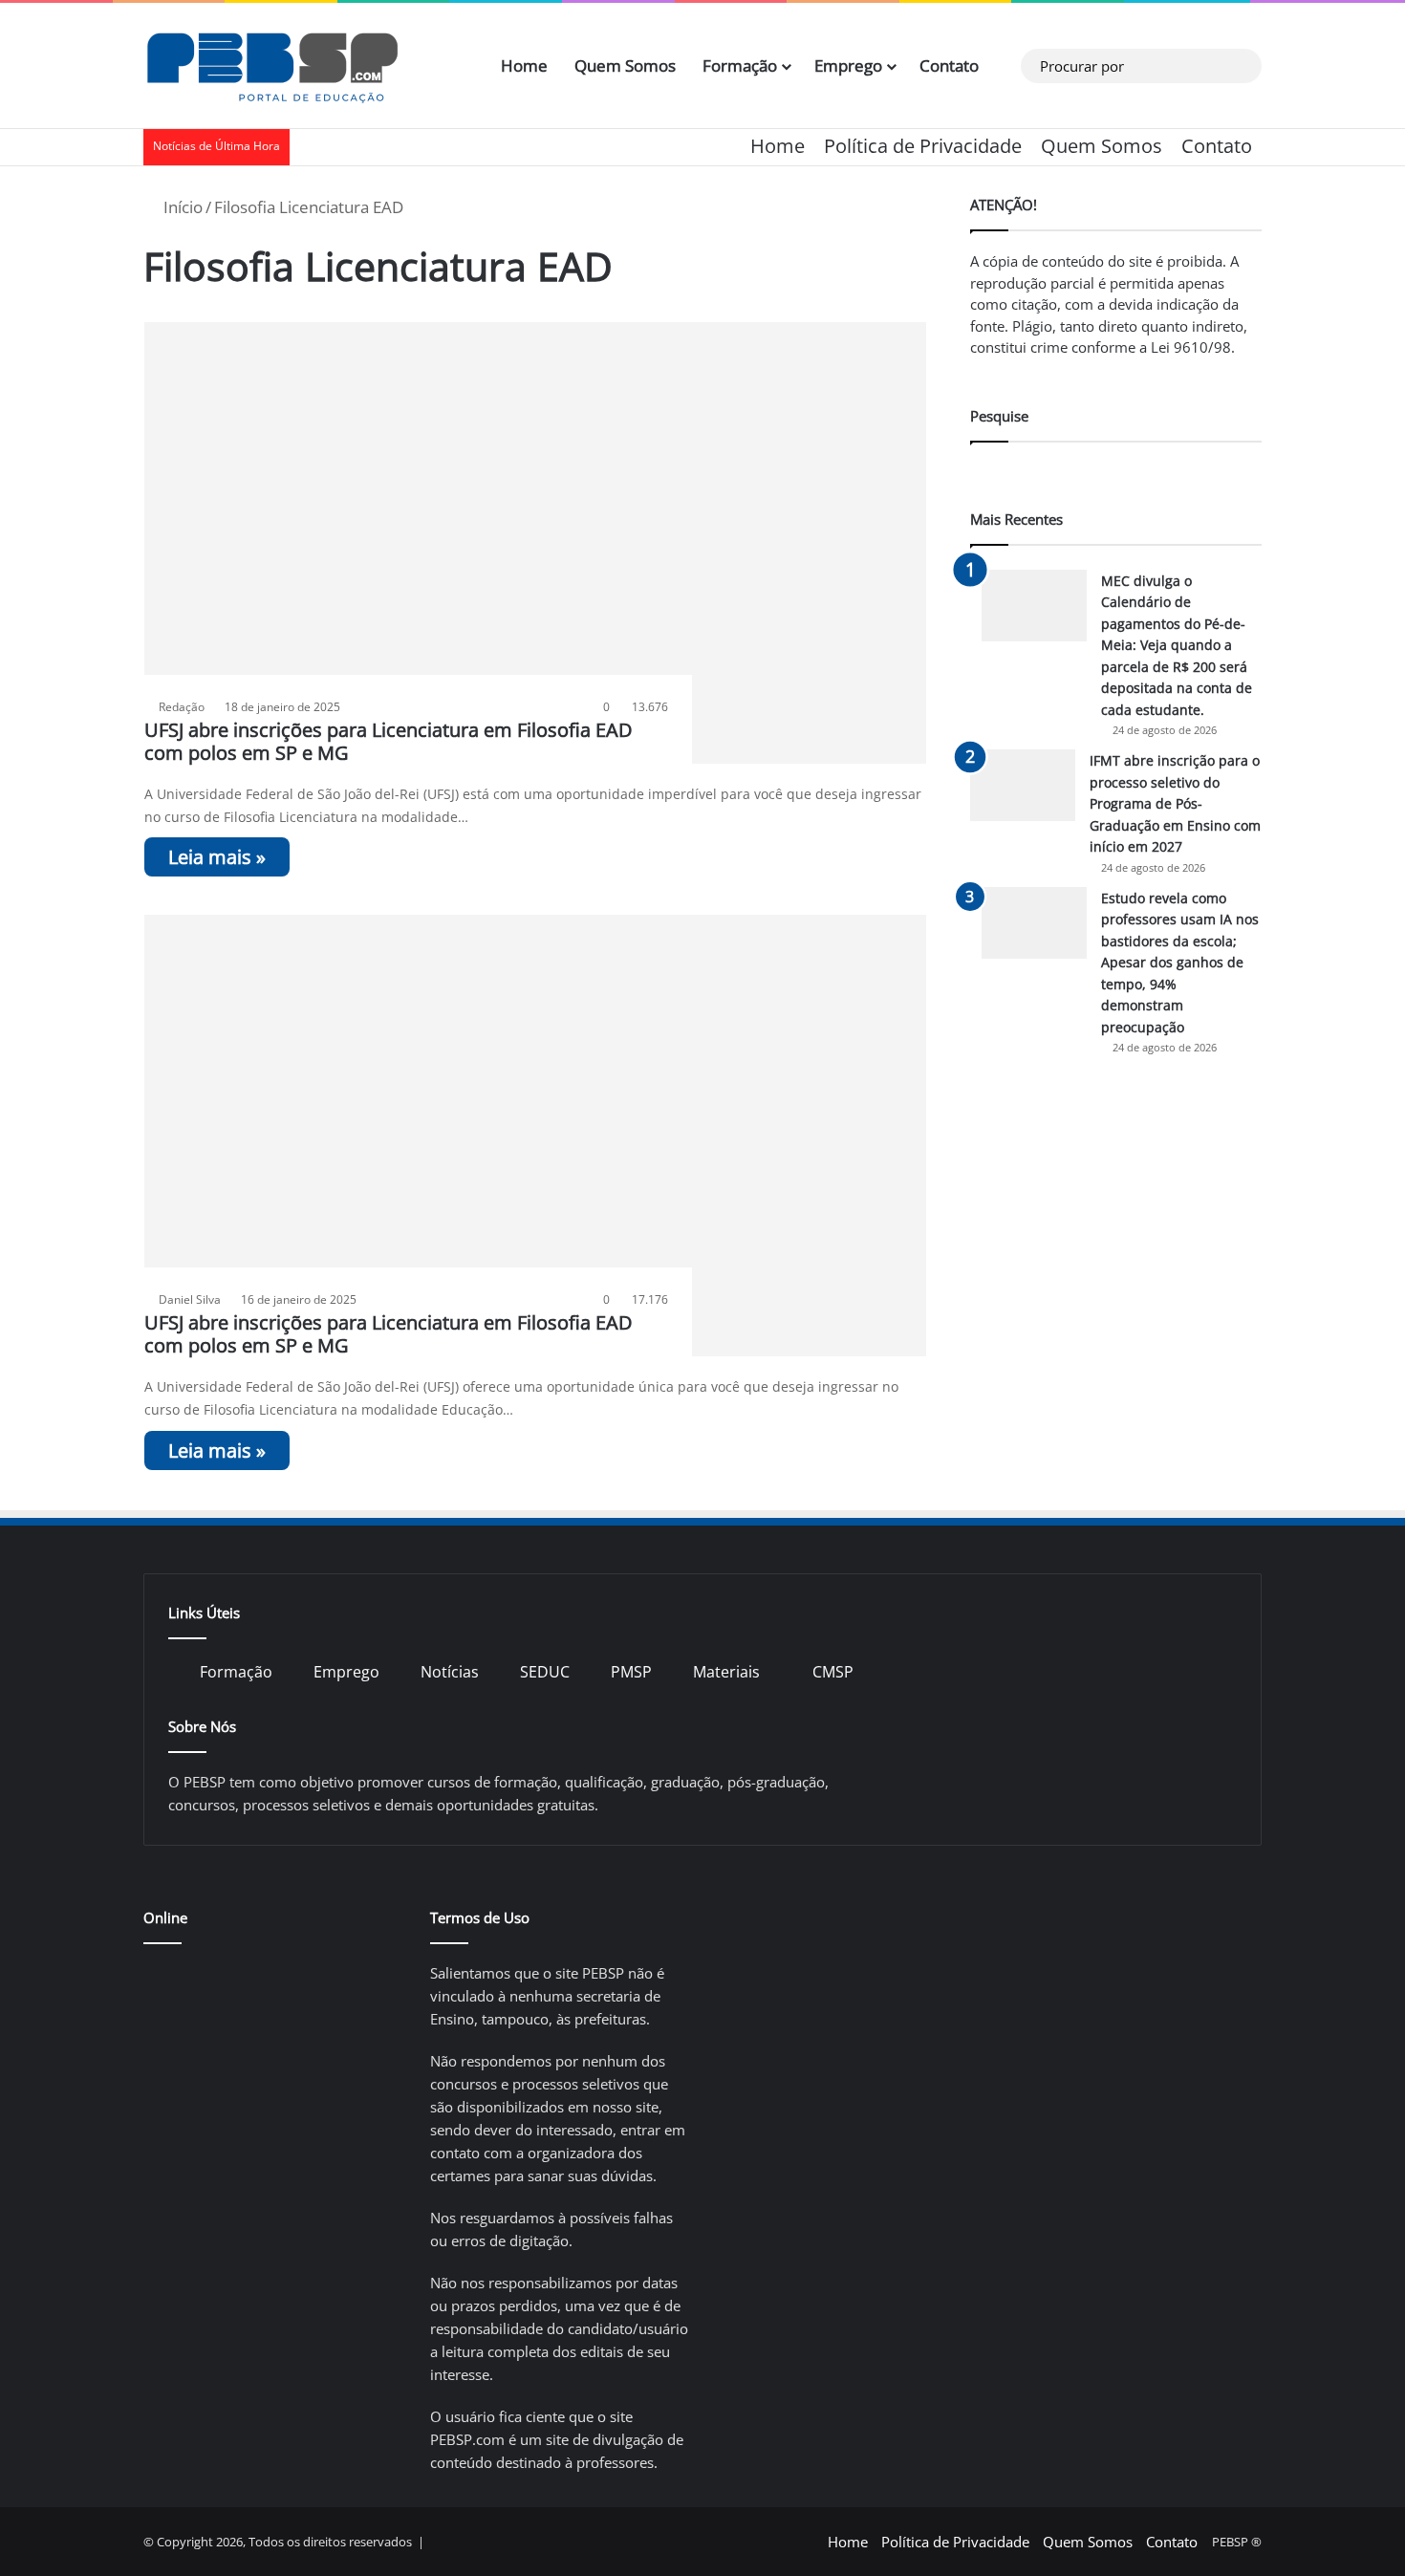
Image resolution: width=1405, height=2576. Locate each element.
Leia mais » (217, 857)
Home (524, 65)
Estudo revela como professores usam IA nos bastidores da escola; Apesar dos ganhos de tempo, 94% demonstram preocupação (1180, 963)
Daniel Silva (190, 1299)
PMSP (631, 1672)
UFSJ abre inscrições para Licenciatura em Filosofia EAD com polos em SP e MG (389, 741)
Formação (740, 65)
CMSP (833, 1672)
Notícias (450, 1672)
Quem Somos (625, 65)
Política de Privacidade (923, 146)
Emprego (848, 65)
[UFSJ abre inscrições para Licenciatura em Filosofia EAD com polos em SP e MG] (536, 543)
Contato (949, 65)
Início (181, 207)
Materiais (726, 1672)
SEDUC (545, 1672)
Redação (182, 707)
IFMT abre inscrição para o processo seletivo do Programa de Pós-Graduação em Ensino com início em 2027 (1175, 803)
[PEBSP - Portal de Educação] (272, 66)
